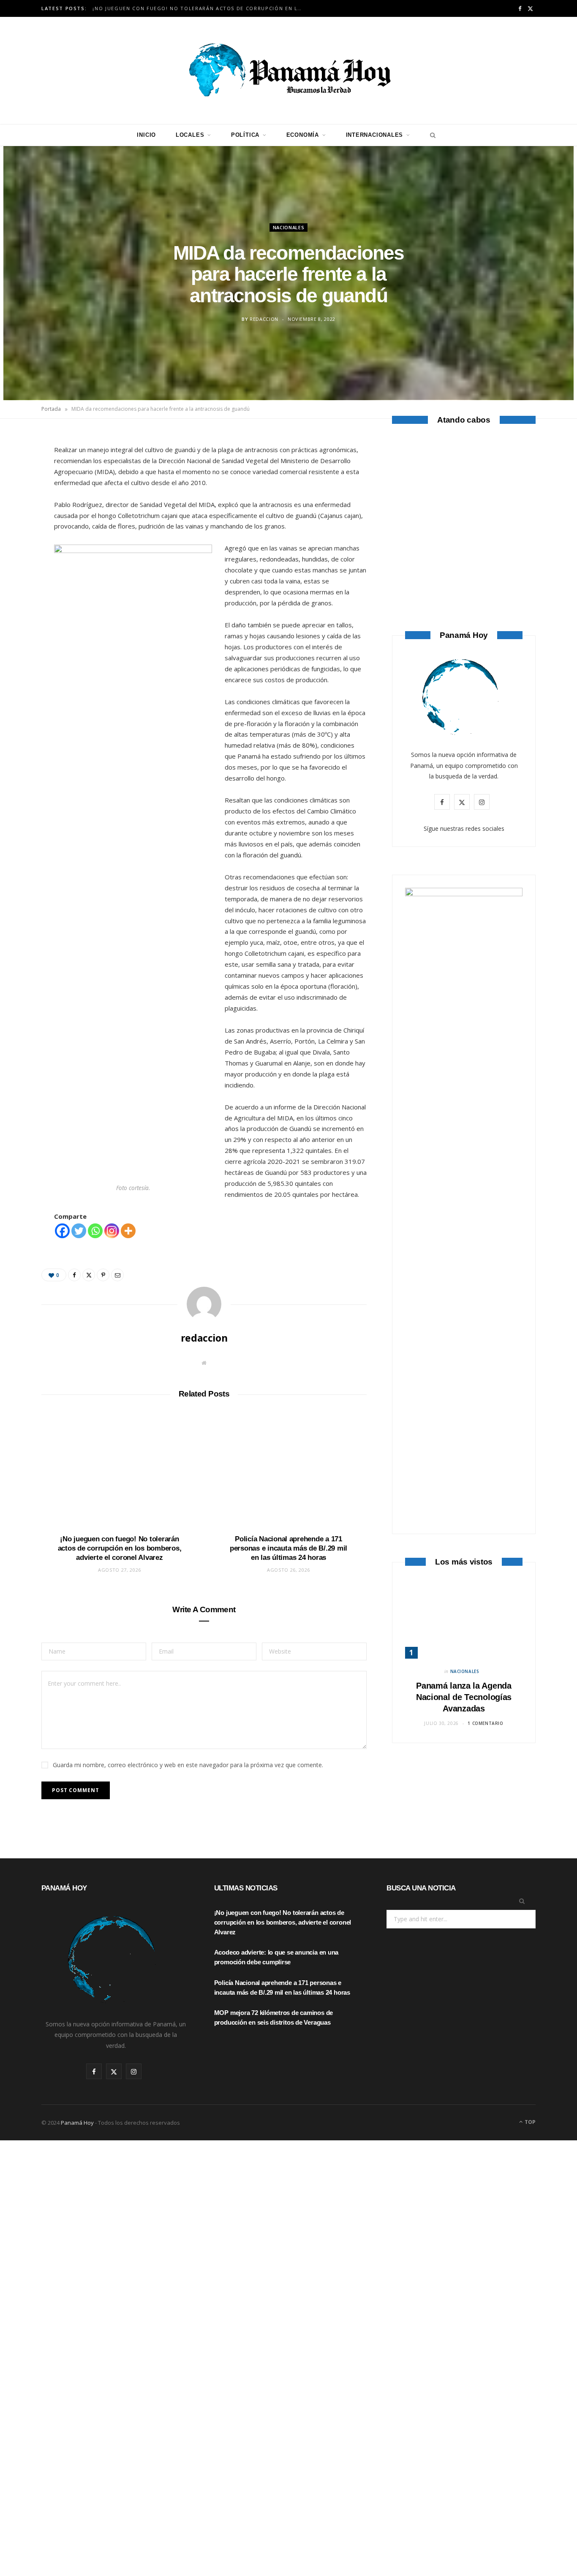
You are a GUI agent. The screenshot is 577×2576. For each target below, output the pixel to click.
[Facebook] (22, 467)
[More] (128, 1231)
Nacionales (289, 227)
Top (529, 2122)
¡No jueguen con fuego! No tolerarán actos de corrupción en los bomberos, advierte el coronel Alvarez (200, 8)
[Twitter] (22, 489)
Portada (51, 409)
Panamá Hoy (77, 2123)
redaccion (264, 319)
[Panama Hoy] (288, 71)
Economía (303, 135)
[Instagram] (112, 1231)
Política (245, 135)
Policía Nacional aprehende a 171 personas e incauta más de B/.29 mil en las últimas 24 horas (288, 1548)
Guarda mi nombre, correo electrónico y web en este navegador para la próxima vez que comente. (188, 1765)
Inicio (146, 135)
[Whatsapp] (95, 1231)
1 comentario (485, 1723)
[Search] (431, 135)
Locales (190, 135)
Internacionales (375, 135)
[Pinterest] (22, 510)
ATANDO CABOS (464, 563)
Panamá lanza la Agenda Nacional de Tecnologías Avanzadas (464, 1697)
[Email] (22, 532)
